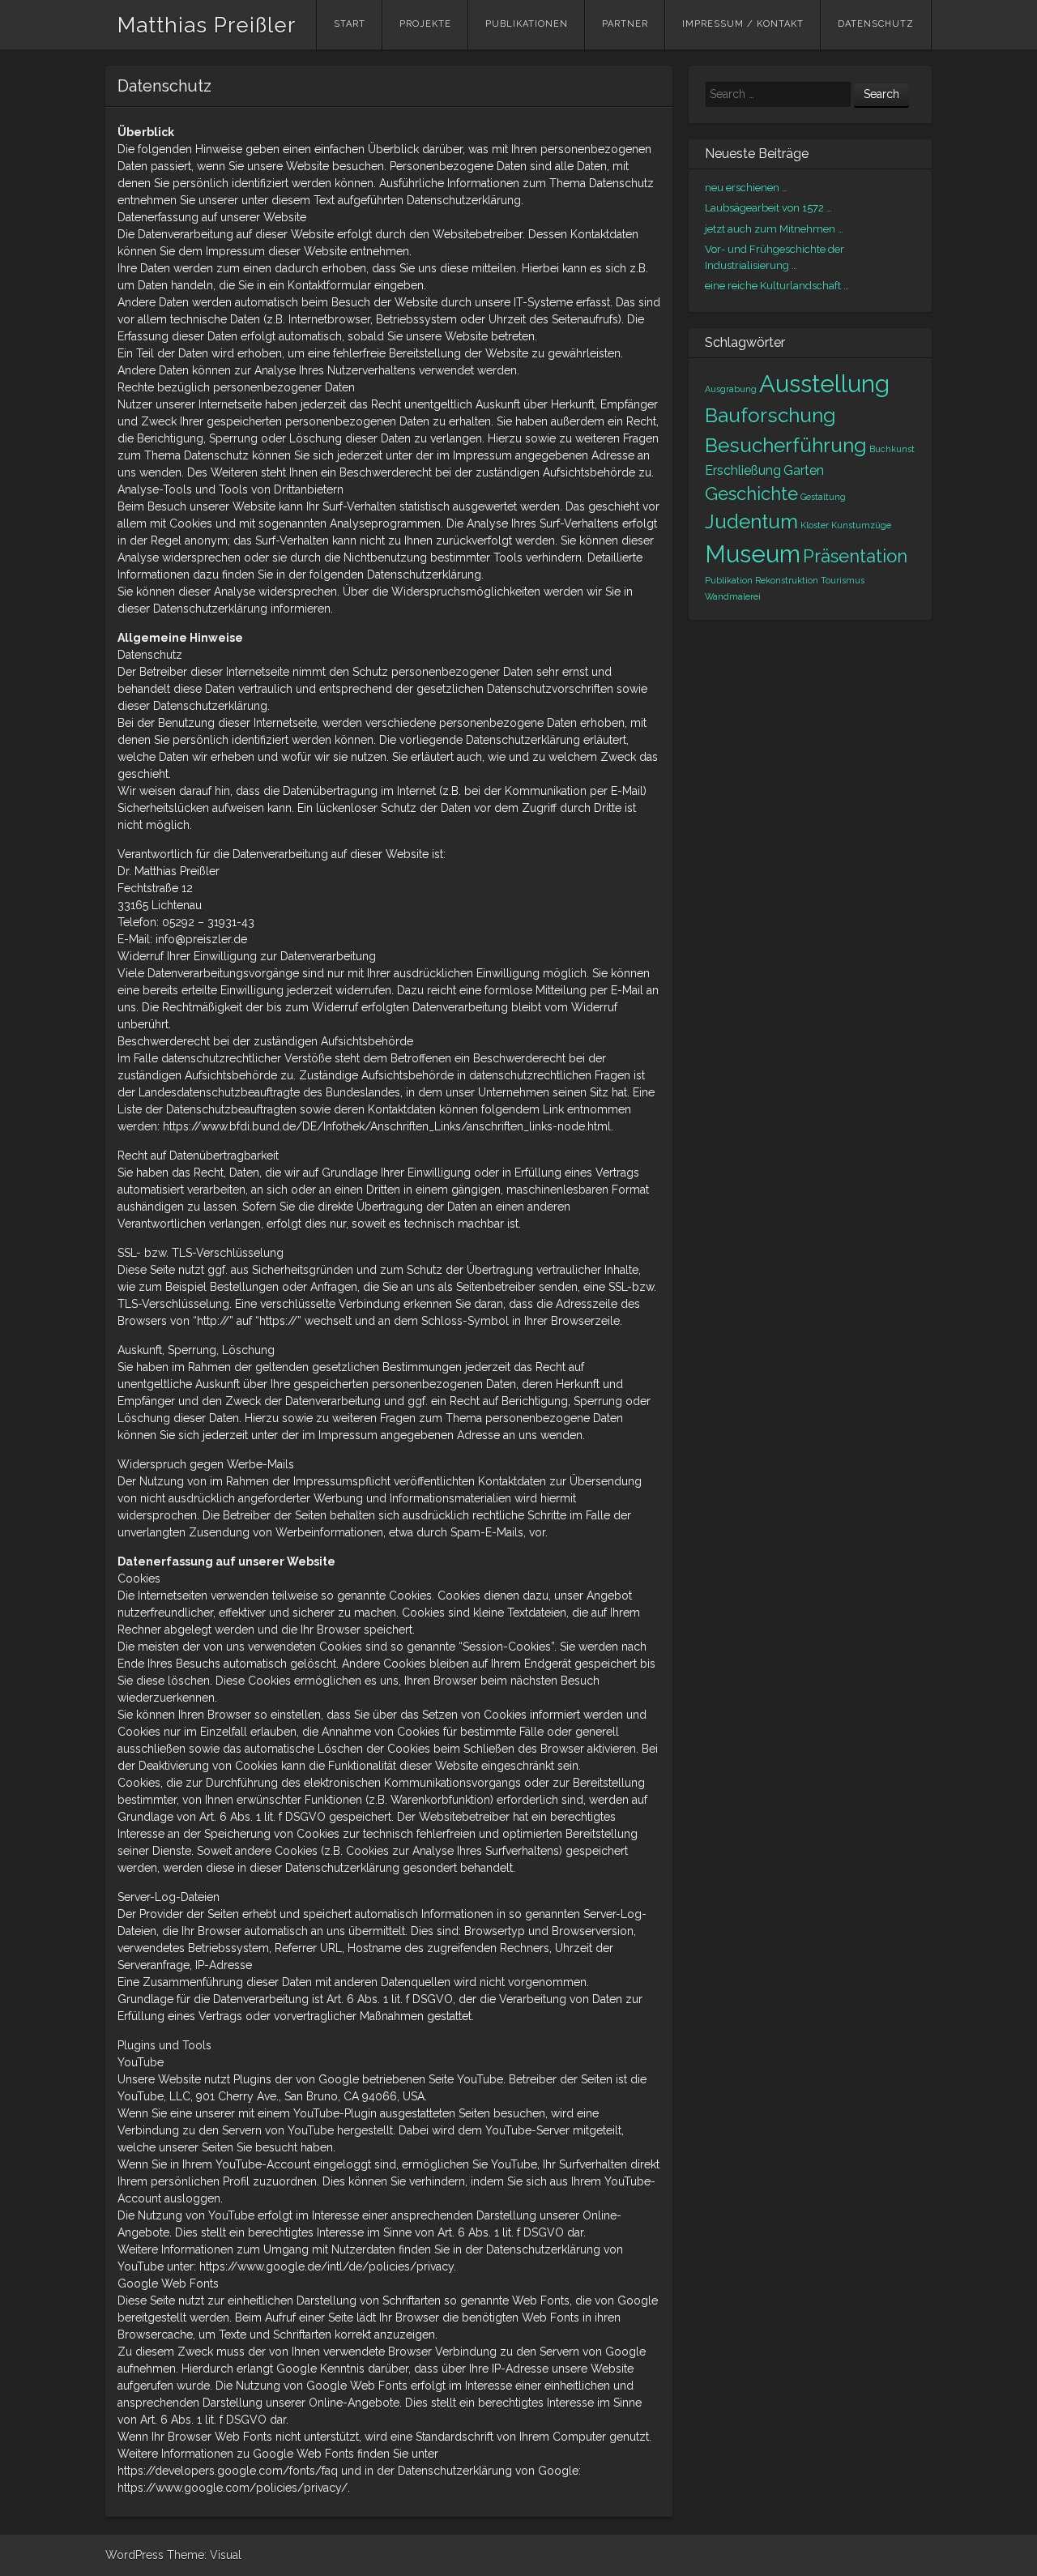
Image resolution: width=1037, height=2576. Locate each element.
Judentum (751, 521)
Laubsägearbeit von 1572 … (768, 208)
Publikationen (527, 24)
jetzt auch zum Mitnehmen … (774, 229)
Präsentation (855, 556)
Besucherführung (786, 445)
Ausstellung (824, 384)
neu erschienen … (746, 188)
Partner (625, 24)
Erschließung (743, 470)
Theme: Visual (204, 2555)
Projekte (425, 24)
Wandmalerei (733, 596)
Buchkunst (892, 449)
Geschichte (751, 493)
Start (350, 24)
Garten (804, 470)
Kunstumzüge (861, 525)
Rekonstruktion (787, 580)
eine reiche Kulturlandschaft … (777, 286)
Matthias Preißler (207, 25)
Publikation (729, 580)
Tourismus (843, 580)
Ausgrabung (731, 389)
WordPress (134, 2555)
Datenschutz (876, 24)
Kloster (815, 525)
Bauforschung (770, 415)
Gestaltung (823, 497)
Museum (753, 554)
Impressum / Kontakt (743, 24)
